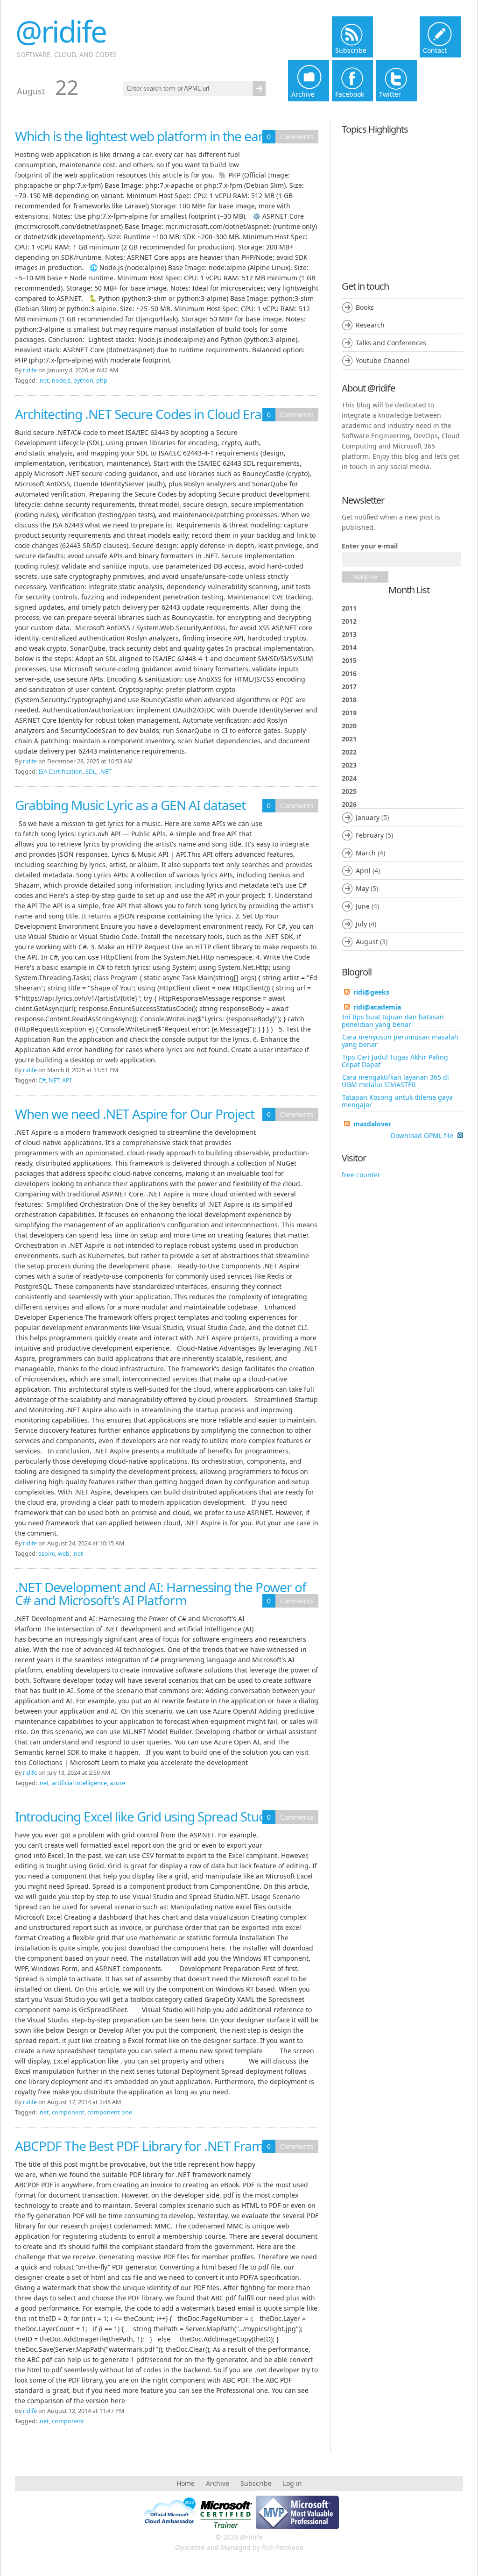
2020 (349, 726)
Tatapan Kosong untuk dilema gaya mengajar (397, 1101)
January (368, 817)
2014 (349, 647)
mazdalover (372, 1124)
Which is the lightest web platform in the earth (145, 136)
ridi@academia (377, 1007)
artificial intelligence (79, 1783)
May (362, 888)
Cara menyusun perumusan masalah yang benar (400, 1041)
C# (42, 1080)
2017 (349, 687)
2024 (349, 778)
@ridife (61, 31)
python (83, 381)
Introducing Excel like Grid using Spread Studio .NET (160, 1816)
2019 (349, 713)
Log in (292, 2483)
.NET (105, 772)
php (102, 381)
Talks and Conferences (391, 343)
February (370, 835)
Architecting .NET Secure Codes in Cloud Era (138, 414)
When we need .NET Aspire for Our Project (135, 1114)
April (363, 871)
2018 (349, 700)
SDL (91, 772)
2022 (349, 752)
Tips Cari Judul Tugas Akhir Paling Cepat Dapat (395, 1061)
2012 (349, 621)
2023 (349, 765)
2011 (349, 608)
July (361, 924)
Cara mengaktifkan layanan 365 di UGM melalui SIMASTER (395, 1081)
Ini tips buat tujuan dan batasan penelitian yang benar (393, 1021)
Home (186, 2483)
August (367, 942)
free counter (361, 1175)
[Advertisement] (402, 199)
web (64, 1554)
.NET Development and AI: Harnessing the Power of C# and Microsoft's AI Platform (161, 1594)
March (366, 853)
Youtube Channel (383, 360)
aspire (47, 1554)
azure (117, 1783)
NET (54, 1080)
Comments (297, 137)
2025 (349, 791)
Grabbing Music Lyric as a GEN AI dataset (130, 805)
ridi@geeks (371, 992)
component (68, 2112)
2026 (367, 873)
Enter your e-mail (370, 546)
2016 (349, 673)
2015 (349, 660)
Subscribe (256, 2483)
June (363, 906)
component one (110, 2112)
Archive (218, 2483)
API (67, 1080)
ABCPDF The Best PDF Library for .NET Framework (157, 2146)
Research (370, 325)
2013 (349, 634)
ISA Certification (60, 772)
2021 (349, 739)
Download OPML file (423, 1136)
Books (365, 307)
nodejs (61, 381)
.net (44, 381)
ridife (30, 370)
